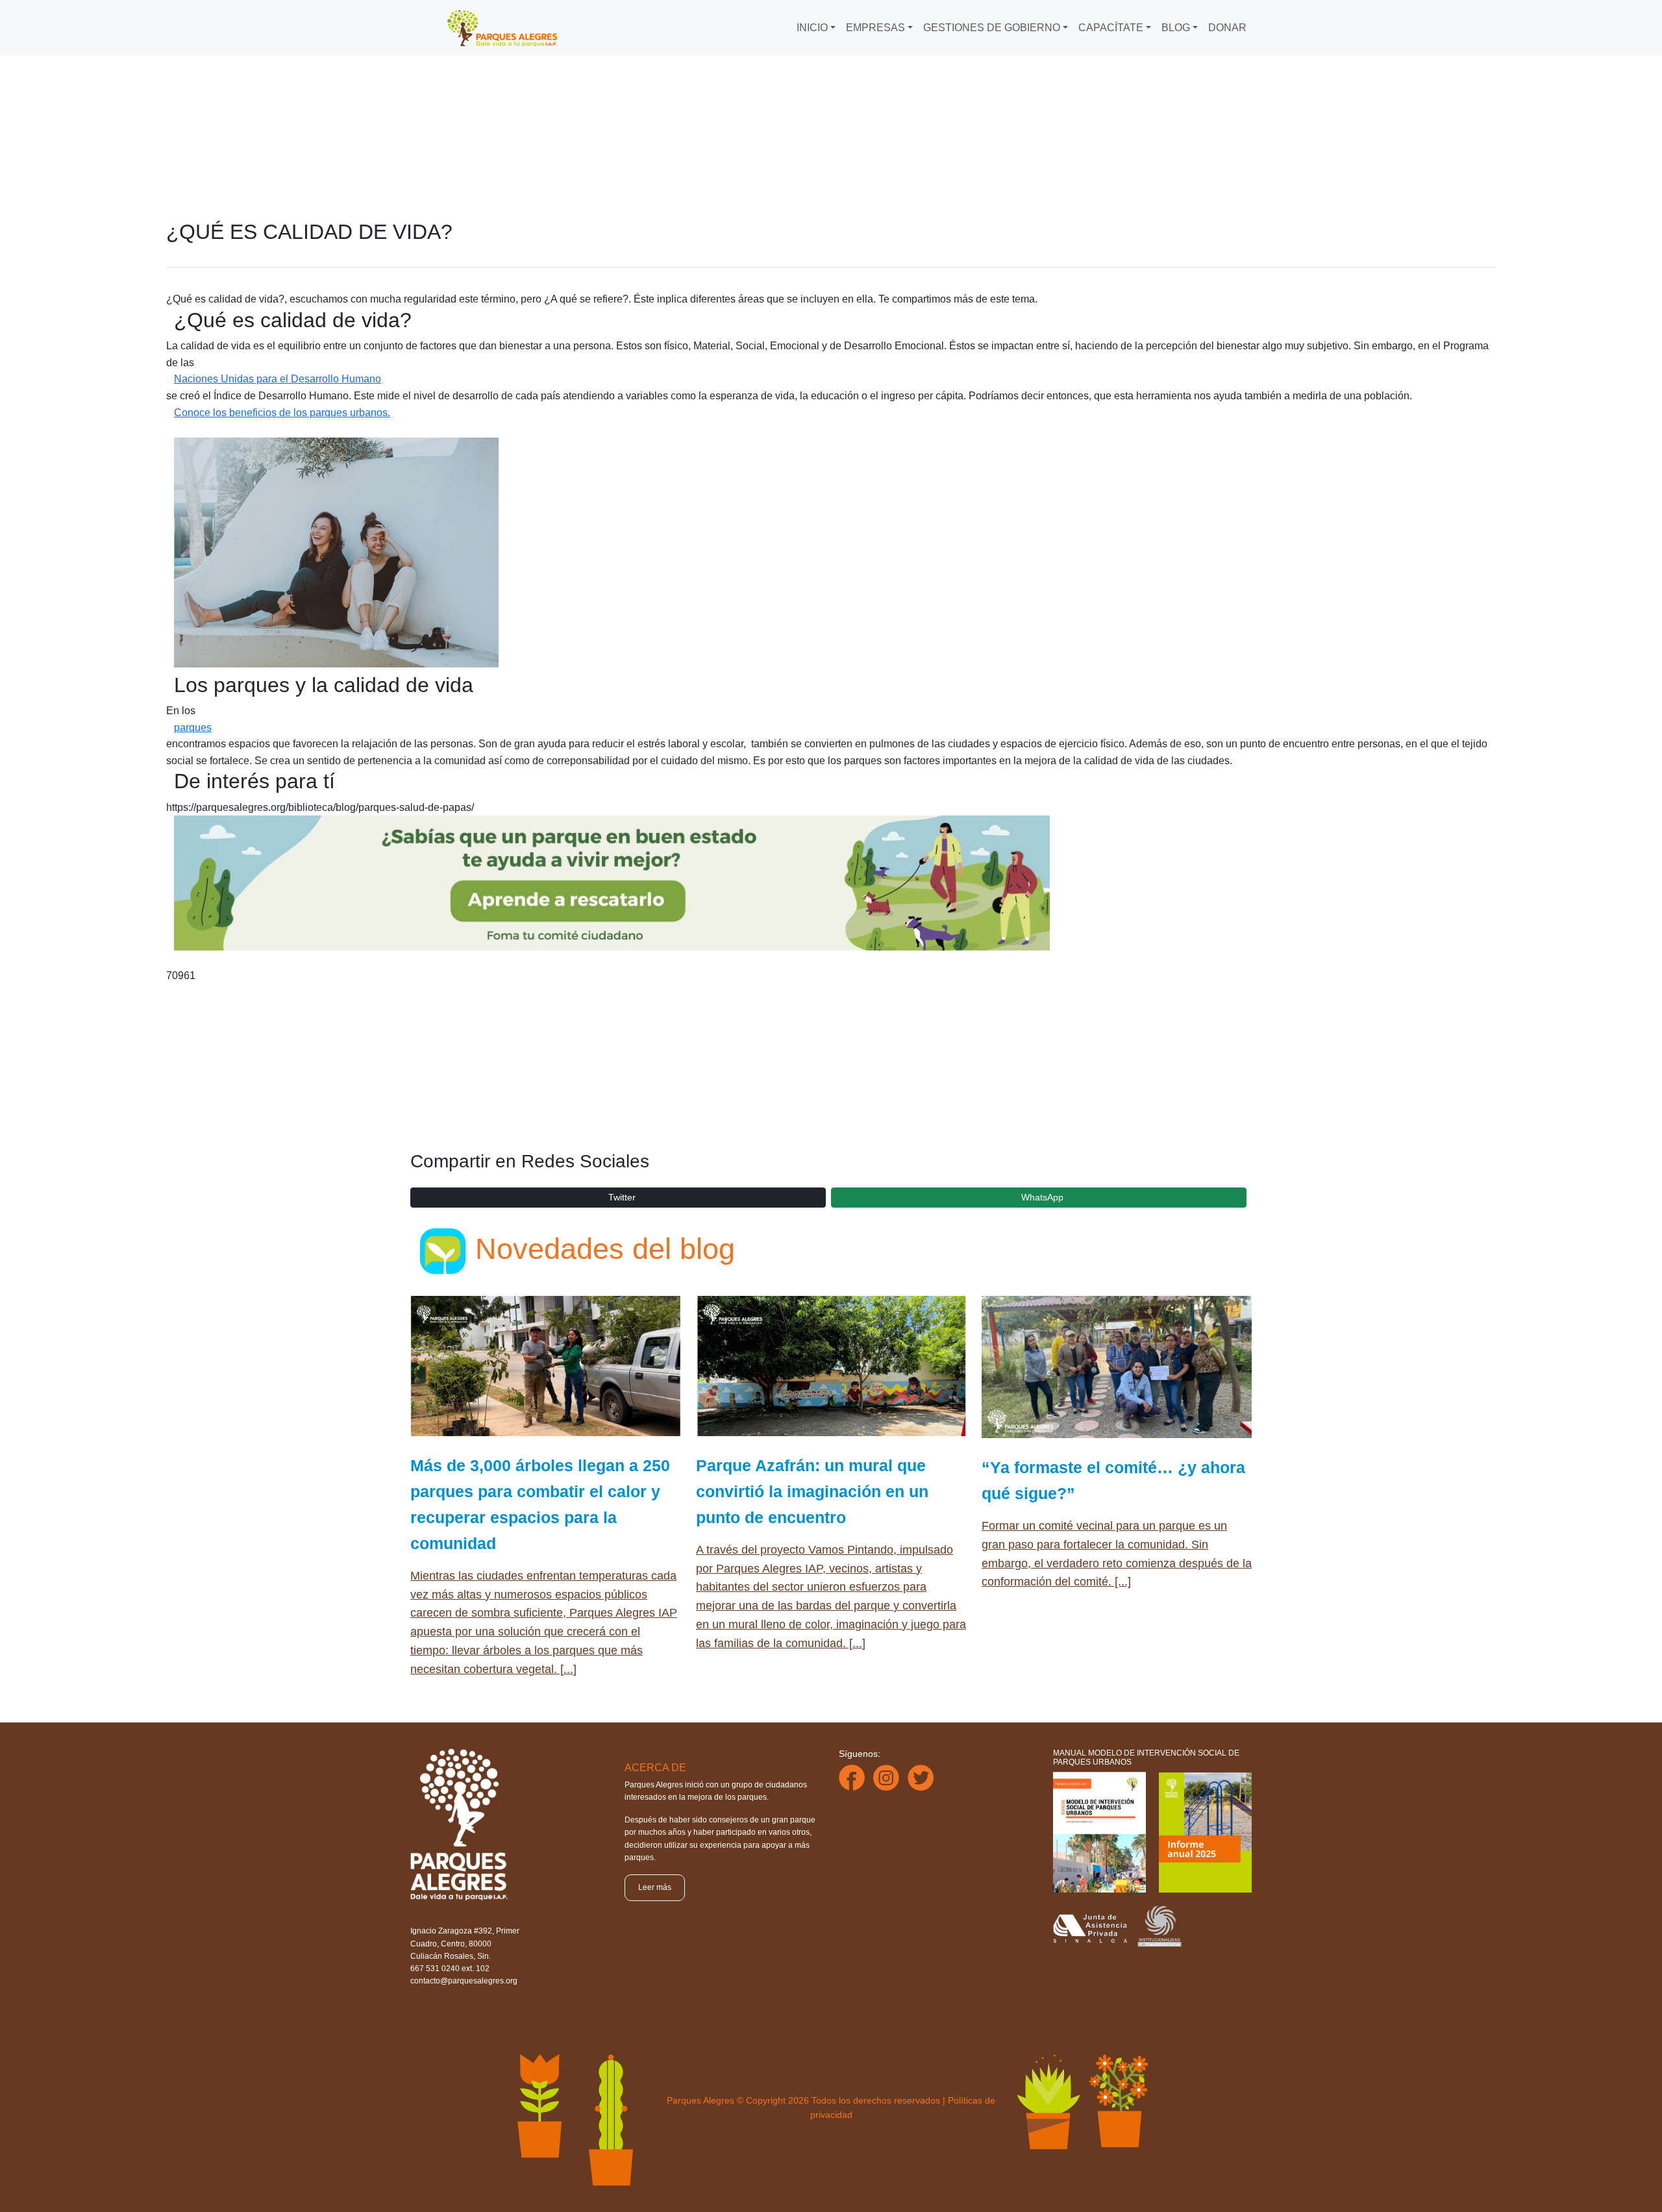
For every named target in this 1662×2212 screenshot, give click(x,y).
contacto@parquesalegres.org (464, 1981)
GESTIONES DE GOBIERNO (992, 28)
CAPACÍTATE (1111, 28)
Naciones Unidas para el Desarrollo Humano (278, 379)
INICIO (812, 28)
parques (193, 727)
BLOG (1176, 28)
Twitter (622, 1197)
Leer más (655, 1887)
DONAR (1227, 28)
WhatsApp (1042, 1197)
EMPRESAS (875, 28)
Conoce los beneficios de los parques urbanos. (282, 413)
